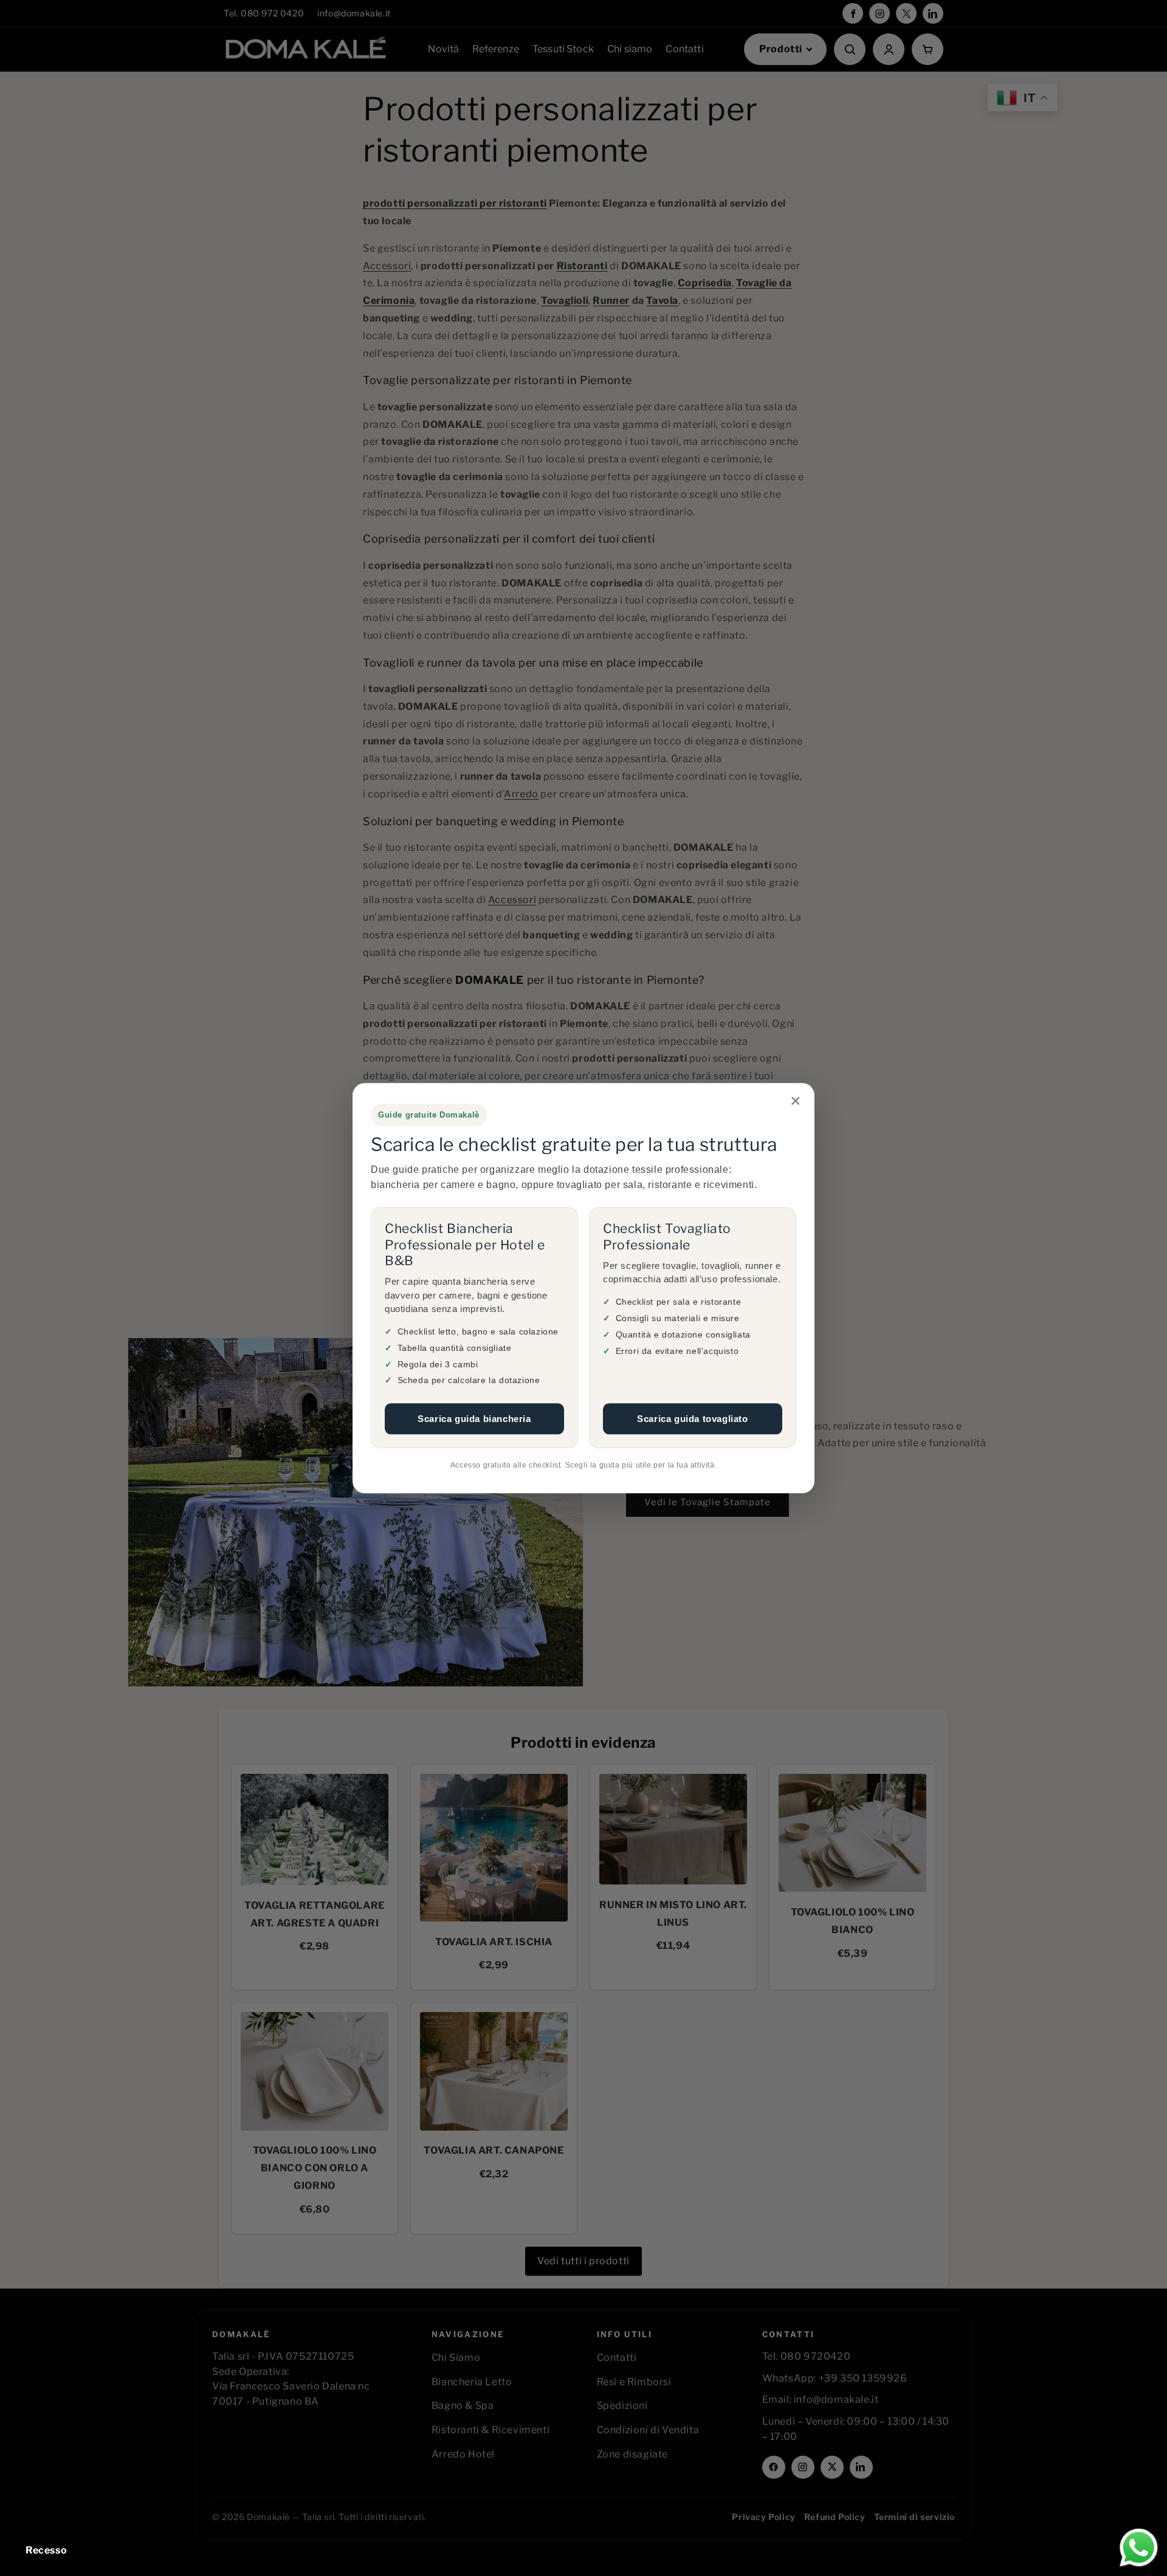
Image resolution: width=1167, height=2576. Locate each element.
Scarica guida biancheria (474, 1419)
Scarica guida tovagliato (692, 1419)
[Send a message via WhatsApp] (1139, 2548)
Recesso (46, 2550)
